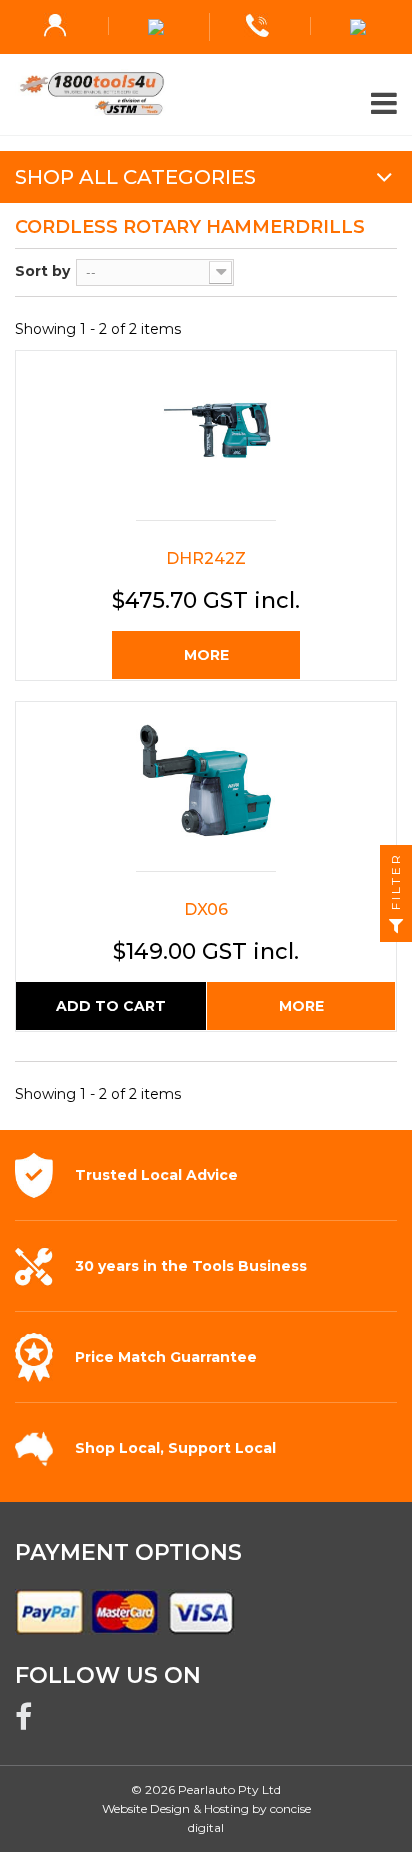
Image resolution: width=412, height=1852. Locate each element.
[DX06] (206, 791)
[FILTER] (396, 926)
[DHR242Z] (206, 440)
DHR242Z (206, 558)
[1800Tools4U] (206, 94)
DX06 (206, 909)
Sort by (42, 271)
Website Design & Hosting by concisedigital (206, 1818)
